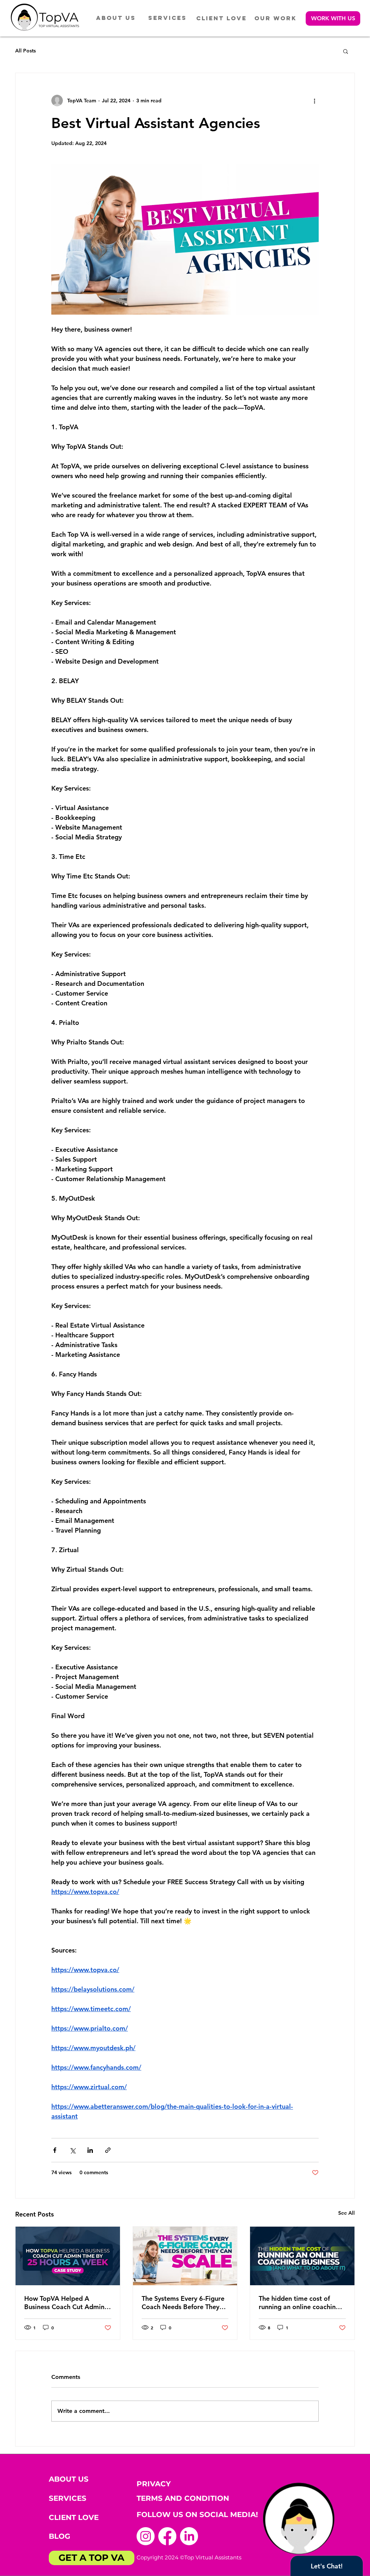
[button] (333, 18)
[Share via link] (108, 2150)
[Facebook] (167, 2536)
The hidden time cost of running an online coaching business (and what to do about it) (299, 2303)
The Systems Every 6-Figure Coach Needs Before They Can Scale (183, 2303)
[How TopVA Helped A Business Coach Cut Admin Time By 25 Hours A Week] (68, 2256)
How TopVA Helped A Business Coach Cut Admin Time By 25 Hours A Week (64, 2303)
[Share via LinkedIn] (90, 2150)
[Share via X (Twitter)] (72, 2150)
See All (347, 2213)
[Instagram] (146, 2536)
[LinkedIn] (189, 2536)
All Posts (25, 51)
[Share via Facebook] (55, 2150)
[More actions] (314, 101)
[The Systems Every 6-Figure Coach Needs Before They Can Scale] (185, 2256)
